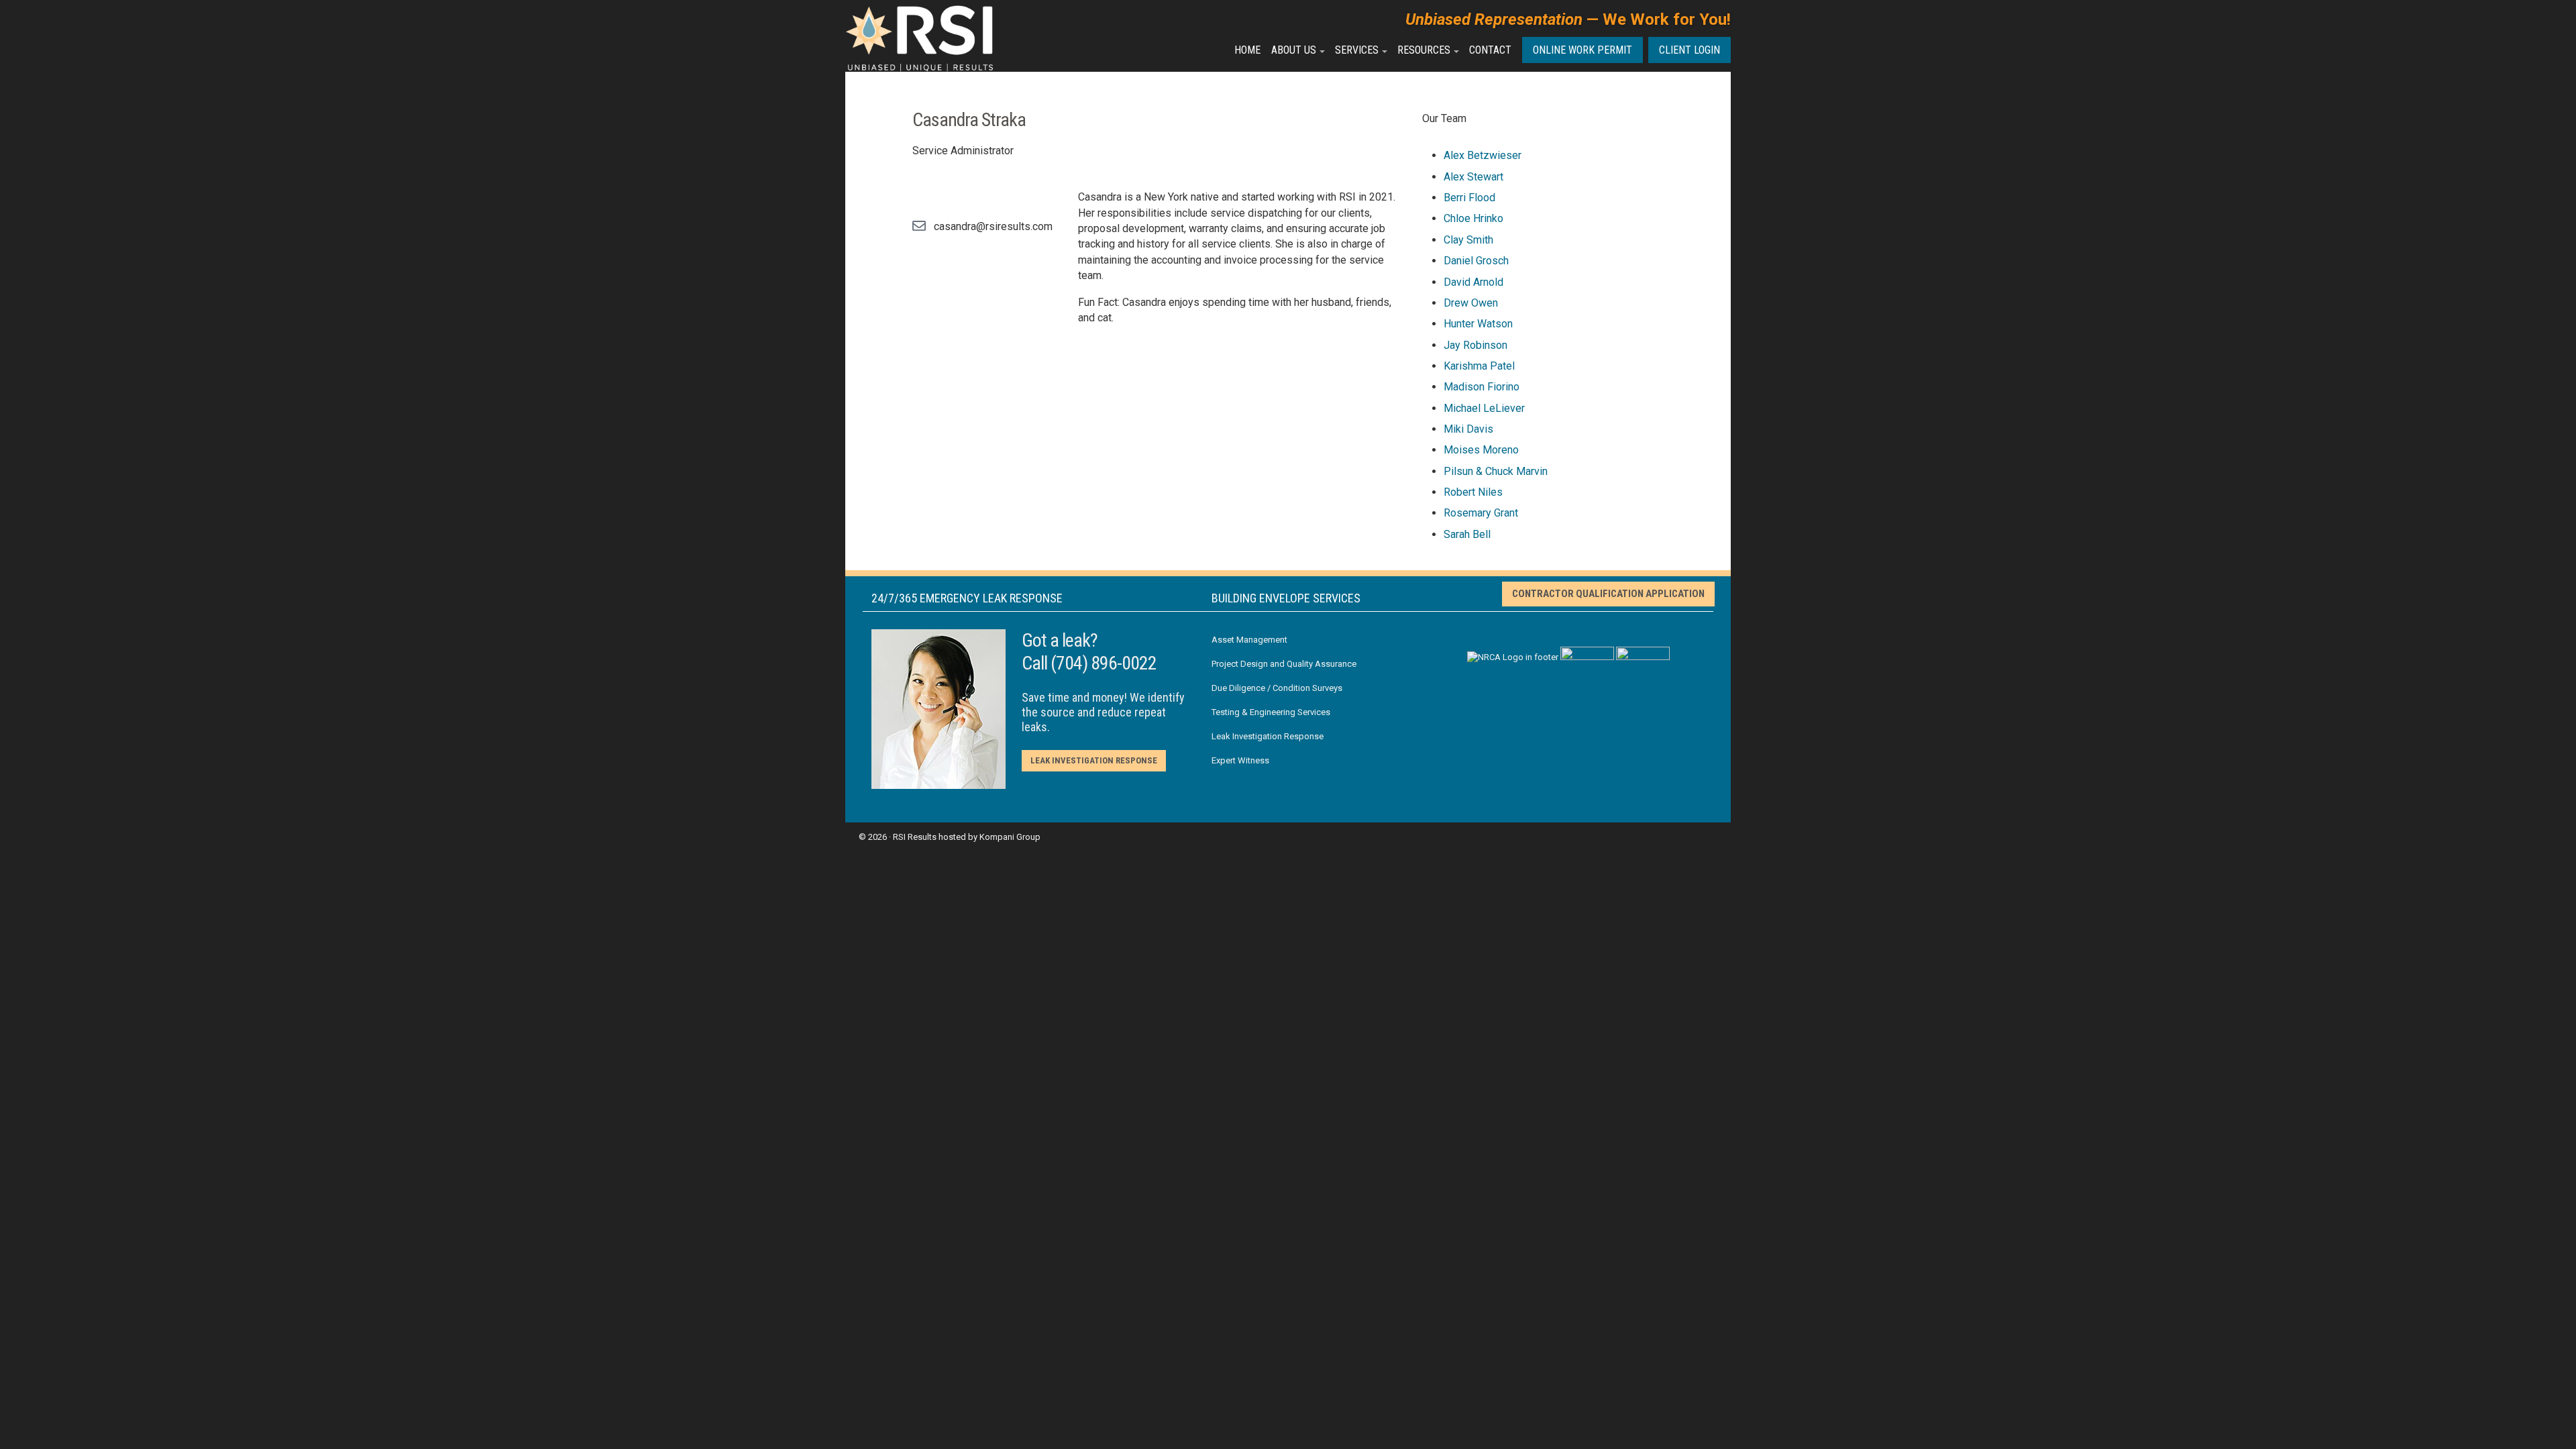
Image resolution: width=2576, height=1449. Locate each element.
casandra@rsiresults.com (993, 226)
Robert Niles (1473, 492)
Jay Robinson (1475, 345)
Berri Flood (1469, 198)
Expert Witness (1240, 760)
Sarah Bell (1467, 534)
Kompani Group (1010, 837)
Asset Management (1249, 640)
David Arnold (1473, 282)
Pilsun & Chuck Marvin (1496, 471)
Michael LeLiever (1484, 408)
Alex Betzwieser (1483, 155)
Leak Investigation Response (1094, 760)
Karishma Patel (1479, 366)
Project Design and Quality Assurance (1284, 664)
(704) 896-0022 (1104, 663)
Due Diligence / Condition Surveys (1277, 688)
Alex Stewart (1473, 177)
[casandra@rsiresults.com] (919, 226)
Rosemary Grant (1481, 513)
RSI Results (915, 837)
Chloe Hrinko (1473, 218)
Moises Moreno (1481, 450)
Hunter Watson (1478, 324)
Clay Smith (1468, 240)
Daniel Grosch (1476, 261)
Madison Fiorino (1482, 387)
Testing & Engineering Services (1271, 712)
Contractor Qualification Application (1608, 594)
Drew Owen (1471, 303)
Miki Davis (1468, 429)
